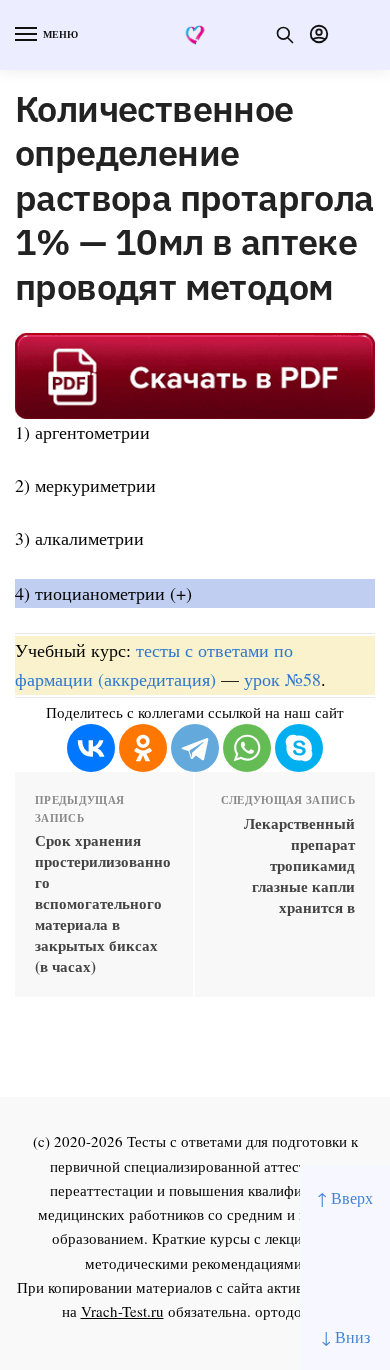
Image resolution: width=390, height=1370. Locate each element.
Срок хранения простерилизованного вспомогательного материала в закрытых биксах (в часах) (103, 903)
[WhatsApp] (247, 748)
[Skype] (299, 748)
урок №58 (282, 679)
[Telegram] (195, 748)
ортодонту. (292, 1311)
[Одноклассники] (143, 748)
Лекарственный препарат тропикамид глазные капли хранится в (299, 865)
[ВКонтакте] (91, 748)
